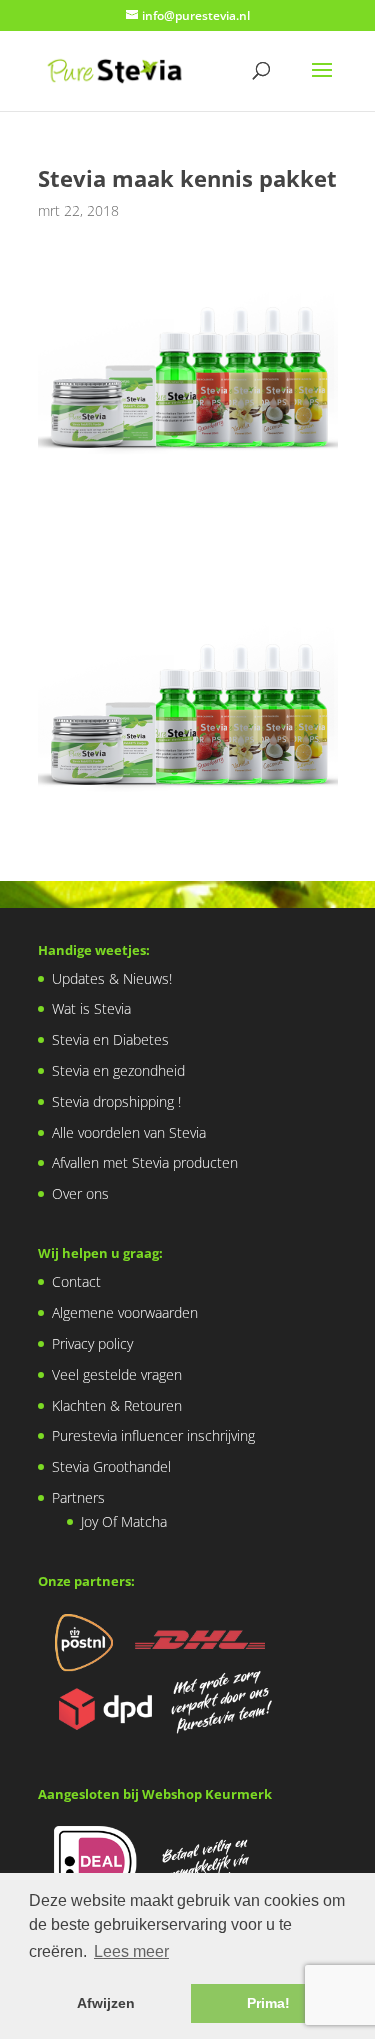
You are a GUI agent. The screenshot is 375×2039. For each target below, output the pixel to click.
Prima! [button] (268, 2003)
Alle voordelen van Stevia (129, 1132)
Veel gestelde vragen (117, 1374)
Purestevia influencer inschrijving (153, 1435)
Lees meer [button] (131, 1951)
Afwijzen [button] (106, 2003)
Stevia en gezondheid (118, 1070)
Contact (76, 1281)
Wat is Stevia (91, 1008)
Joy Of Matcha (124, 1521)
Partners (78, 1497)
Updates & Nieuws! (112, 978)
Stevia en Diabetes (110, 1039)
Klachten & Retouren (117, 1405)
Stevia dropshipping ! (116, 1101)
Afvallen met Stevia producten (145, 1162)
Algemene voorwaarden (125, 1312)
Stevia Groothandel (111, 1466)
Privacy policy (92, 1343)
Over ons (80, 1193)
